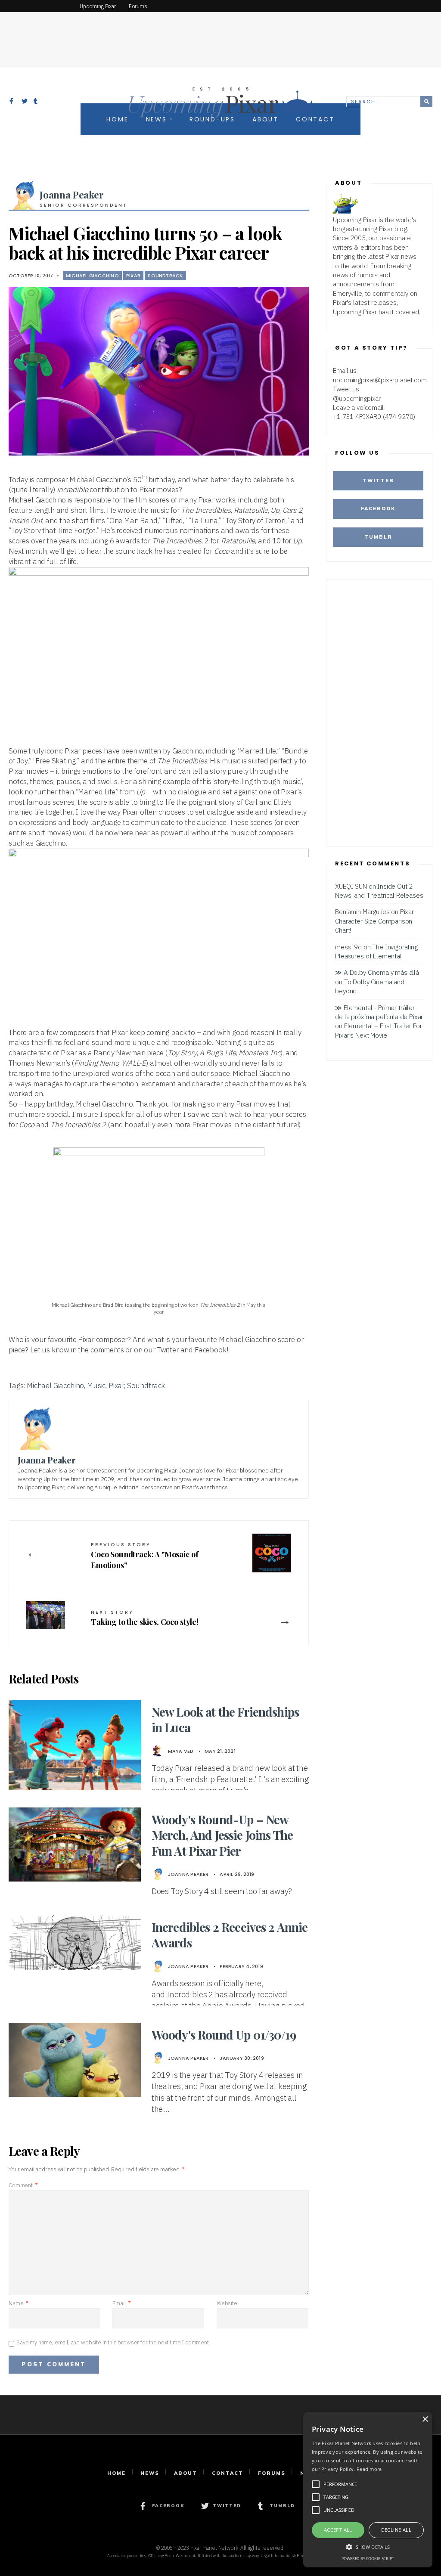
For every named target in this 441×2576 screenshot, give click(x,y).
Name (18, 2303)
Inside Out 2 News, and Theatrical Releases (379, 891)
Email (121, 2303)
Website (227, 2303)
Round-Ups (212, 119)
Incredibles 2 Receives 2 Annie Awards (230, 1935)
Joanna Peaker (72, 195)
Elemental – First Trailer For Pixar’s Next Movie (379, 1030)
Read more (369, 2469)
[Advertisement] (220, 32)
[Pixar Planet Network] (37, 6)
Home (117, 119)
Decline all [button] (396, 2530)
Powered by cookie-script (368, 2559)
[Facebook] (12, 102)
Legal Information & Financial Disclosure (297, 2556)
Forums (272, 2473)
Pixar (133, 276)
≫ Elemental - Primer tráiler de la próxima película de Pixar (379, 1012)
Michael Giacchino (92, 276)
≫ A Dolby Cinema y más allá (377, 972)
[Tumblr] (37, 102)
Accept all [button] (338, 2530)
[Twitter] (25, 102)
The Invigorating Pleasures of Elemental (376, 951)
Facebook (378, 508)
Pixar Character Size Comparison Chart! (374, 921)
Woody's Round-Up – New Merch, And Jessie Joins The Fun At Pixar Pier (222, 1835)
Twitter (378, 480)
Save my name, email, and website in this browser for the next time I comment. (113, 2342)
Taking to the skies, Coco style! (145, 1618)
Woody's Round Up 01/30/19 (224, 2035)
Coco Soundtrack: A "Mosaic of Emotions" (144, 1556)
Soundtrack (165, 276)
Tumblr (378, 537)
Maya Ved (181, 1751)
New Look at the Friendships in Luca (225, 1719)
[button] (368, 2546)
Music (96, 1386)
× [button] (425, 2419)
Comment (23, 2185)
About (266, 119)
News (157, 119)
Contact (315, 119)
